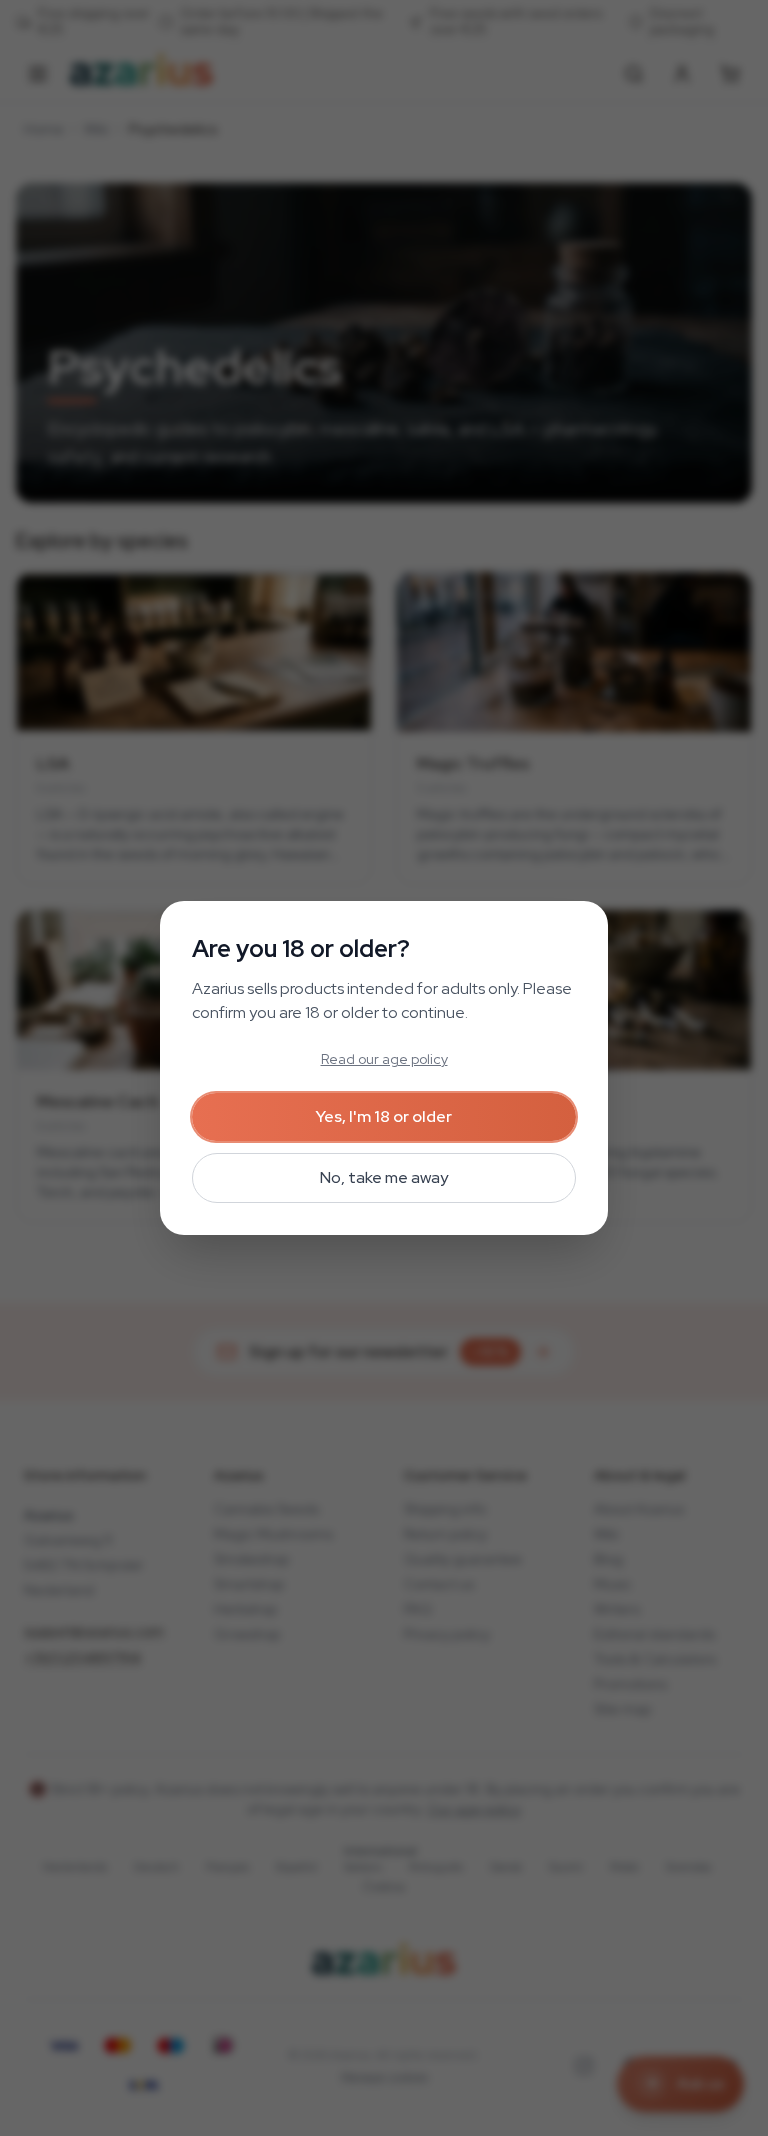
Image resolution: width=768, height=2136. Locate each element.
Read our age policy (384, 1059)
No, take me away (384, 1177)
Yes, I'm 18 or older (384, 1116)
